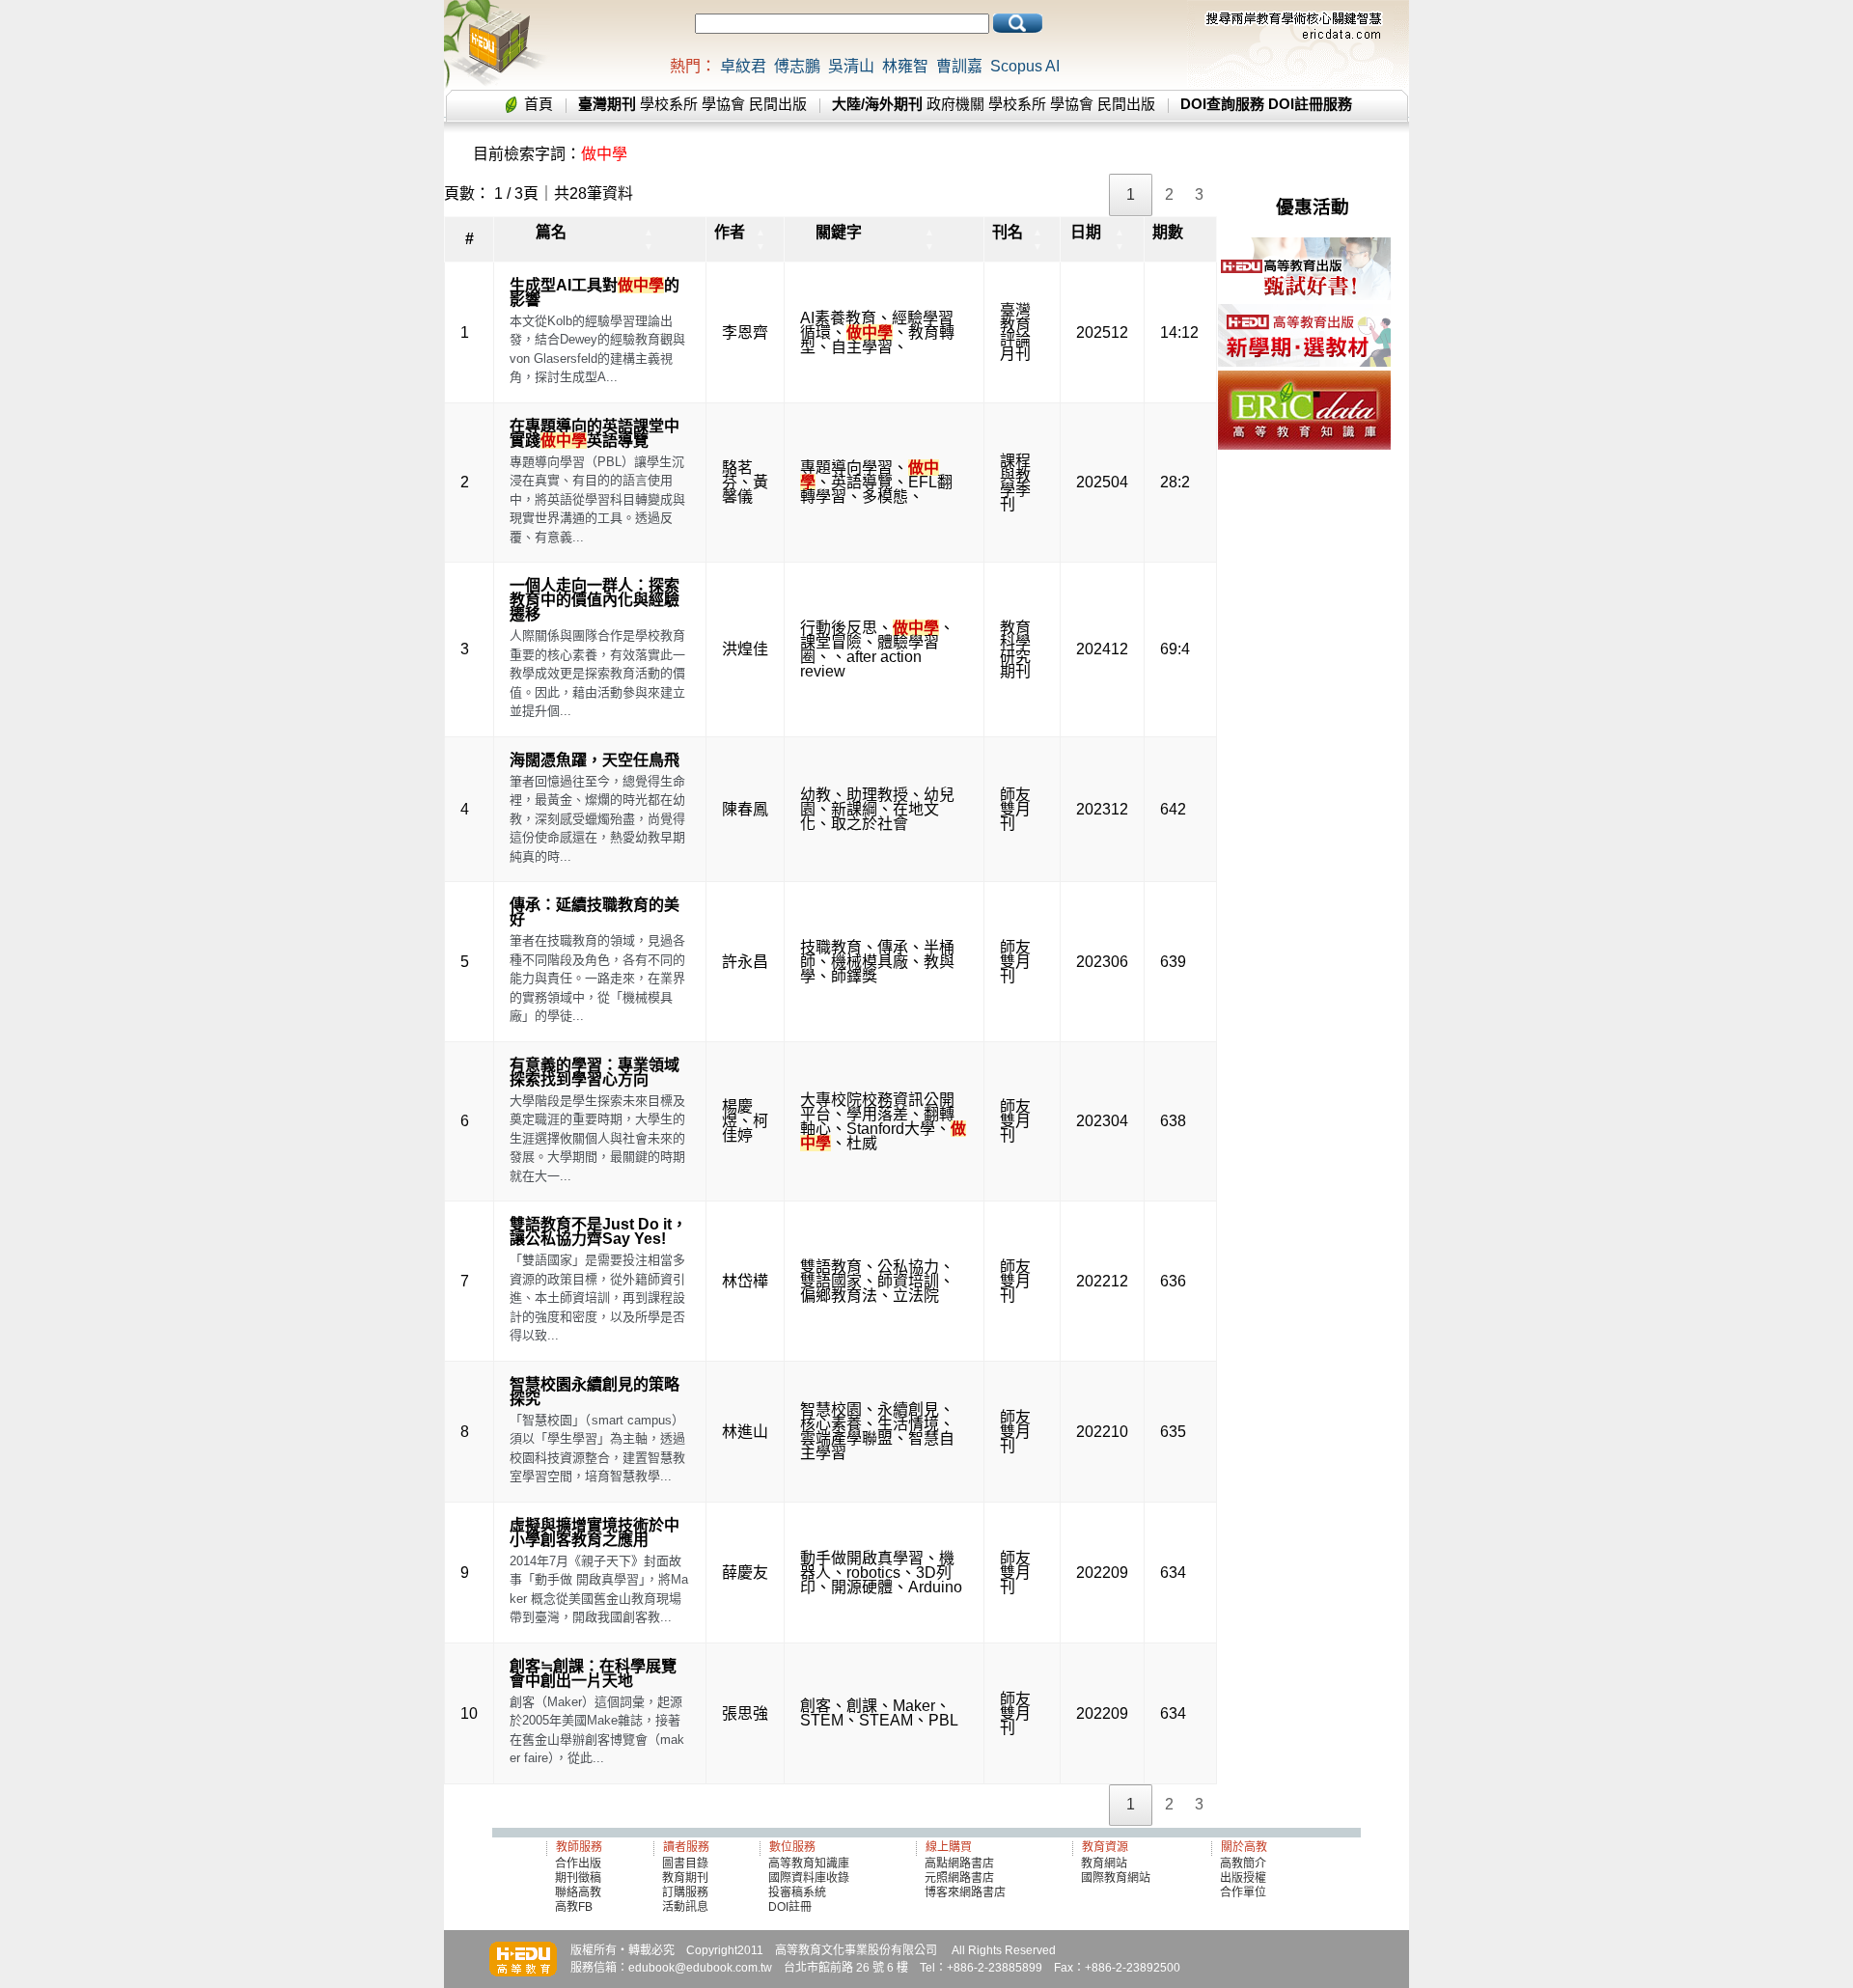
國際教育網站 (1116, 1878)
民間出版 (778, 104)
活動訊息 (685, 1907)
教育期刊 (685, 1878)
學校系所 (669, 104)
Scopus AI (1025, 66)
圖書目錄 (685, 1864)
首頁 (539, 104)
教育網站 (1104, 1864)
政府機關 (955, 104)
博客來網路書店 (965, 1892)
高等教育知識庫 (809, 1864)
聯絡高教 (578, 1892)
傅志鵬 (797, 66)
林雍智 (905, 66)
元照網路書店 (959, 1878)
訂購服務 (685, 1892)
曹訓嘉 (959, 66)
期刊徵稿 (578, 1878)
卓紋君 (743, 66)
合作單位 (1243, 1892)
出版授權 (1243, 1878)
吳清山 (851, 66)
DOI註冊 (790, 1907)
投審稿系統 (797, 1892)
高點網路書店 (961, 1864)
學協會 (723, 104)
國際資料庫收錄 (809, 1878)
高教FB (574, 1907)
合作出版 (578, 1864)
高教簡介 (1243, 1864)
